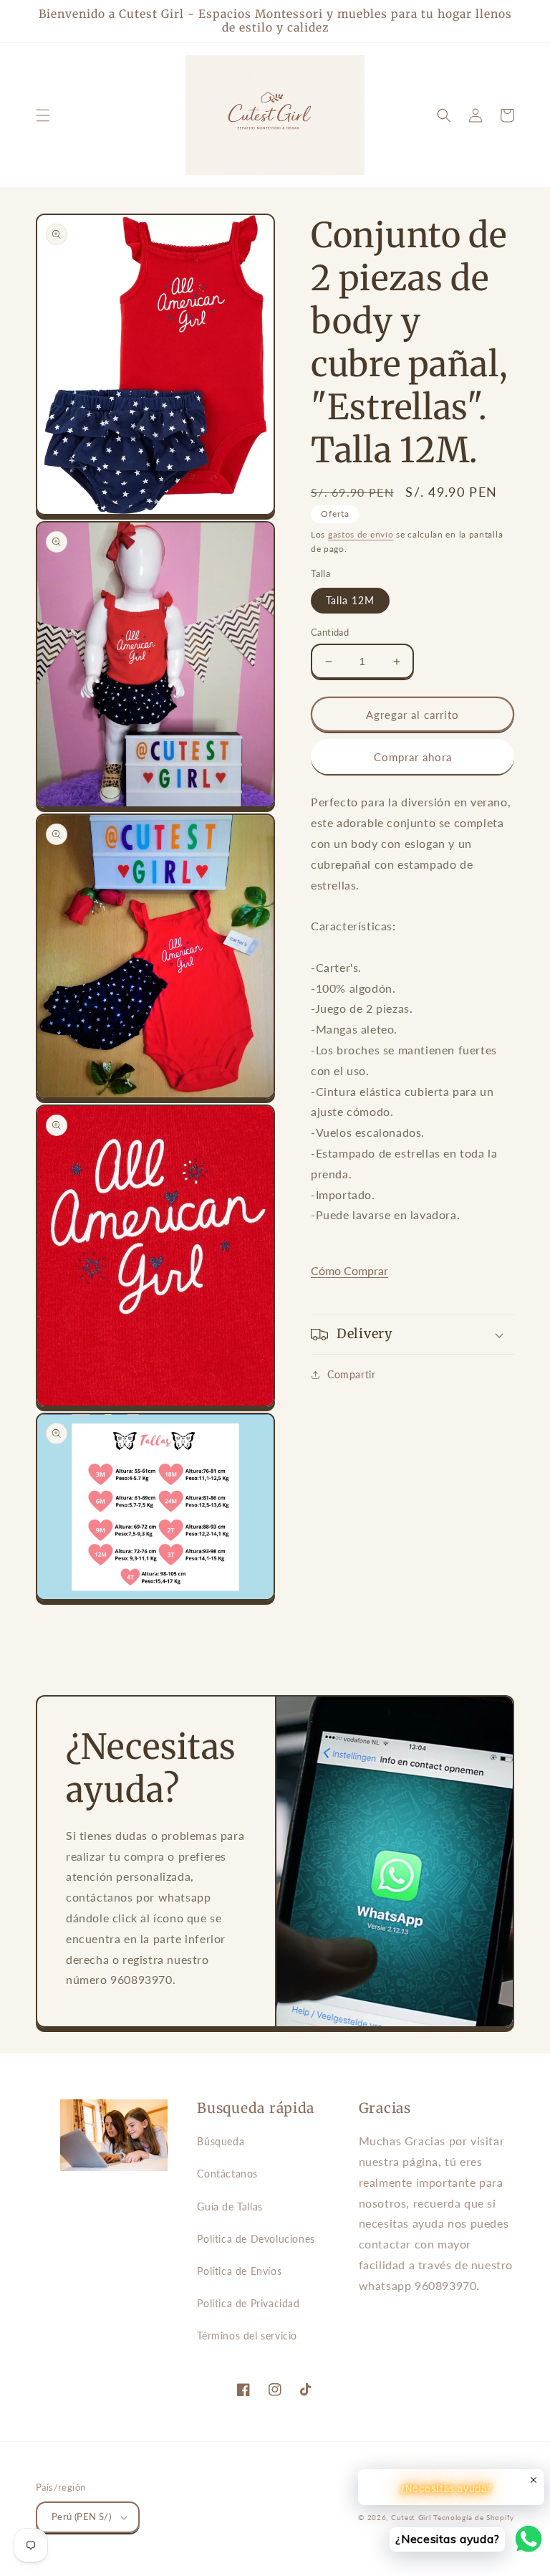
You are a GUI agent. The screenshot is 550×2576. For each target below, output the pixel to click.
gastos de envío (361, 534)
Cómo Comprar (349, 1270)
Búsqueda (221, 2141)
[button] (43, 115)
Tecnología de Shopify (474, 2517)
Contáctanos (227, 2174)
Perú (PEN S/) (81, 2517)
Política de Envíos (239, 2271)
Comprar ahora (413, 757)
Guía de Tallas (230, 2207)
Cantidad (330, 632)
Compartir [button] (351, 1374)
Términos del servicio (247, 2336)
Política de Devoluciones (256, 2239)
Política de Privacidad (248, 2303)
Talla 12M (350, 600)
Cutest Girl (412, 2517)
